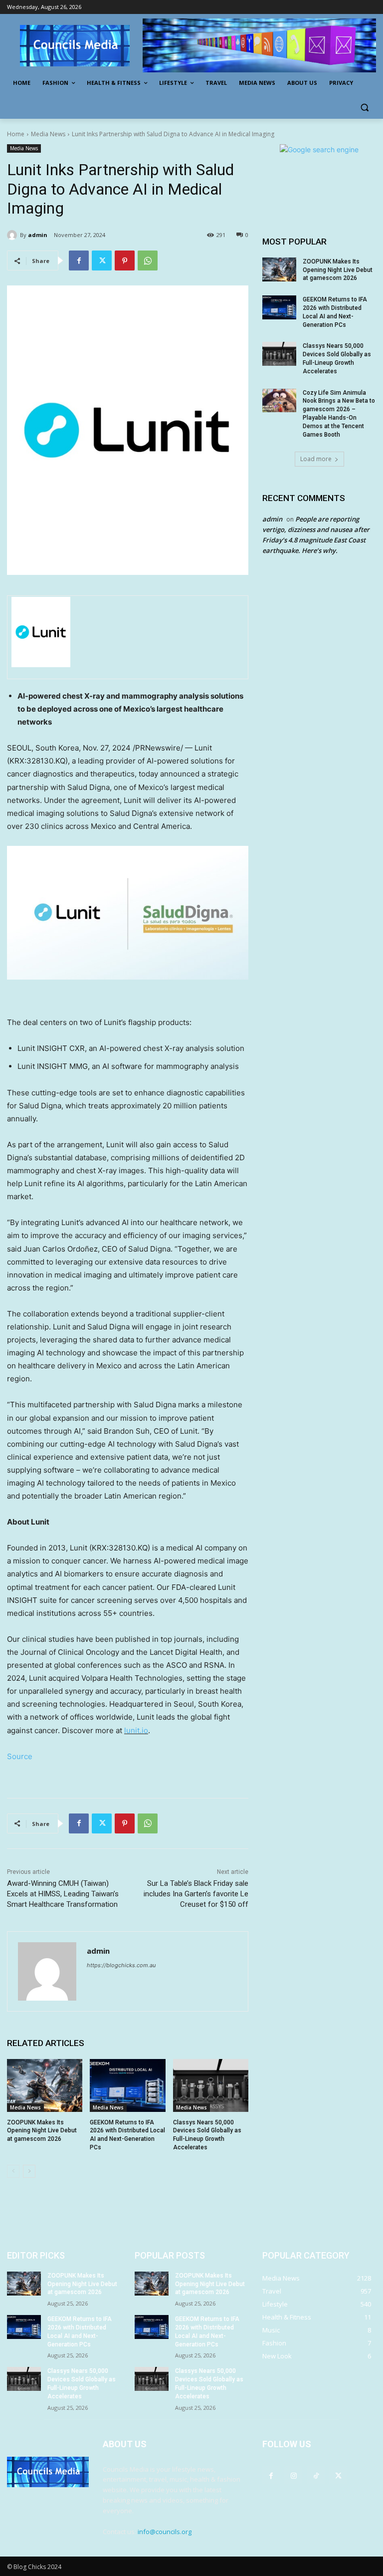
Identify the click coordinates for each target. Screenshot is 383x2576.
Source (20, 1756)
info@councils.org (165, 2532)
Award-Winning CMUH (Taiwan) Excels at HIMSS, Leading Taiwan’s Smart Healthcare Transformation (63, 1894)
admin (38, 235)
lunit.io (136, 1730)
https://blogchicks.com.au (121, 1965)
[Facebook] (79, 260)
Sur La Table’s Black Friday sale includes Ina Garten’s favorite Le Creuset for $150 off (196, 1894)
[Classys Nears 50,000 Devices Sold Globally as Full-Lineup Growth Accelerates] (211, 2085)
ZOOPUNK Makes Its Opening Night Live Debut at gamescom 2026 (42, 2131)
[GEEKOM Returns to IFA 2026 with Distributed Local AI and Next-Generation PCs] (127, 2085)
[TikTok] (316, 2475)
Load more (316, 459)
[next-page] (29, 2171)
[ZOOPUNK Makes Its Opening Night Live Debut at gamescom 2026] (45, 2085)
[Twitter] (102, 260)
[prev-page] (13, 2171)
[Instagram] (293, 2475)
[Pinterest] (125, 260)
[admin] (13, 235)
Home (16, 134)
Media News (48, 134)
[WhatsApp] (148, 260)
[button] (364, 107)
